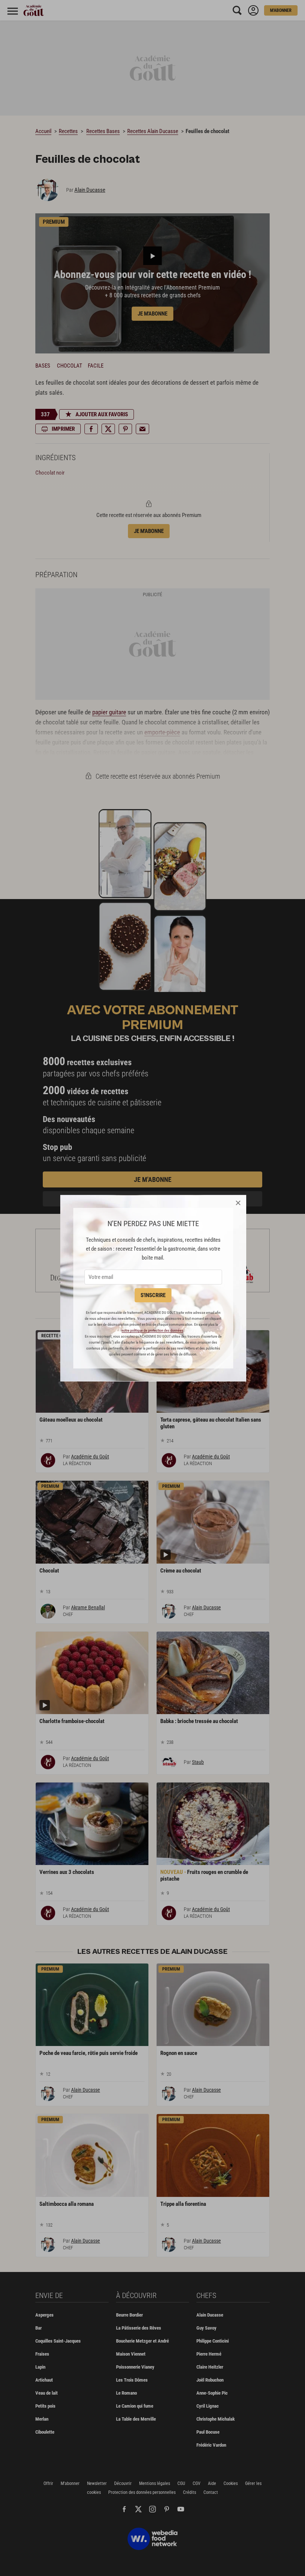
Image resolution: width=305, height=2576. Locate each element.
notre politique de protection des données (152, 1330)
